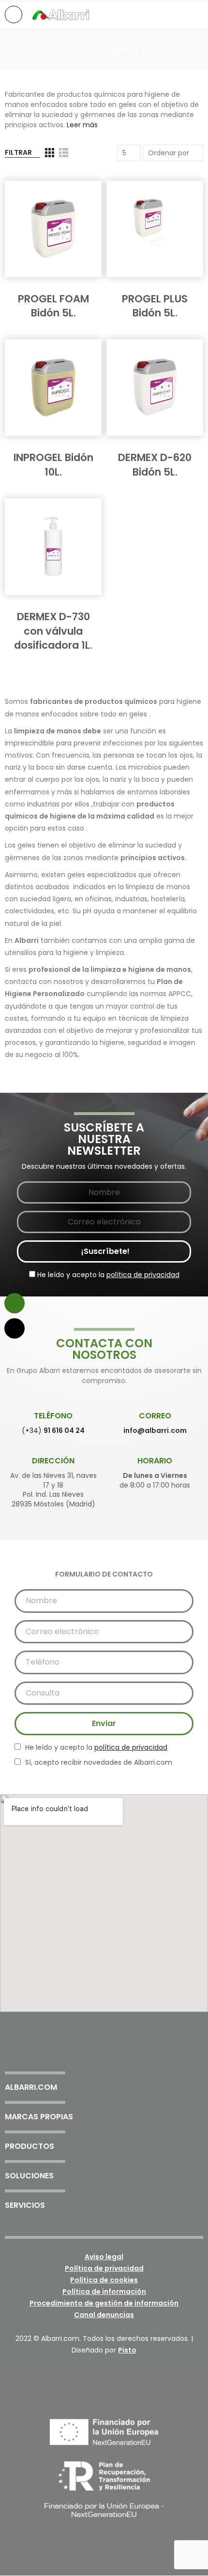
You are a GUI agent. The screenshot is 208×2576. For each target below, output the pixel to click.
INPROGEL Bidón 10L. (53, 464)
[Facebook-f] (78, 2054)
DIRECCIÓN (53, 1461)
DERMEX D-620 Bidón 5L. (155, 464)
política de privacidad (143, 1275)
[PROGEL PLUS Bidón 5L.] (155, 229)
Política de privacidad (104, 2268)
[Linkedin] (130, 2054)
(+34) (53, 1430)
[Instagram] (104, 2054)
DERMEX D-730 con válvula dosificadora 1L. (53, 631)
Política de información (104, 2292)
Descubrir (56, 287)
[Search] (181, 14)
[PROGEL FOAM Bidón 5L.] (53, 229)
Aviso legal (104, 2257)
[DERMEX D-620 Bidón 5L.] (155, 387)
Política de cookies (104, 2280)
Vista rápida (77, 197)
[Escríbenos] (15, 1303)
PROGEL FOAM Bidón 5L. (53, 306)
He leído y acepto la (107, 1275)
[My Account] (198, 15)
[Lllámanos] (15, 1328)
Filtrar (18, 152)
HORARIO (155, 1461)
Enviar (104, 1723)
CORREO (155, 1416)
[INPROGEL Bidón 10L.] (53, 387)
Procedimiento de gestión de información (104, 2303)
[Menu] (14, 15)
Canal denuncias (104, 2315)
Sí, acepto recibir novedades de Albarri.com (98, 1762)
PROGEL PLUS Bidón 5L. (155, 306)
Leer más (82, 125)
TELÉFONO (53, 1416)
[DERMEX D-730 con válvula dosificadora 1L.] (53, 547)
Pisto (127, 2350)
